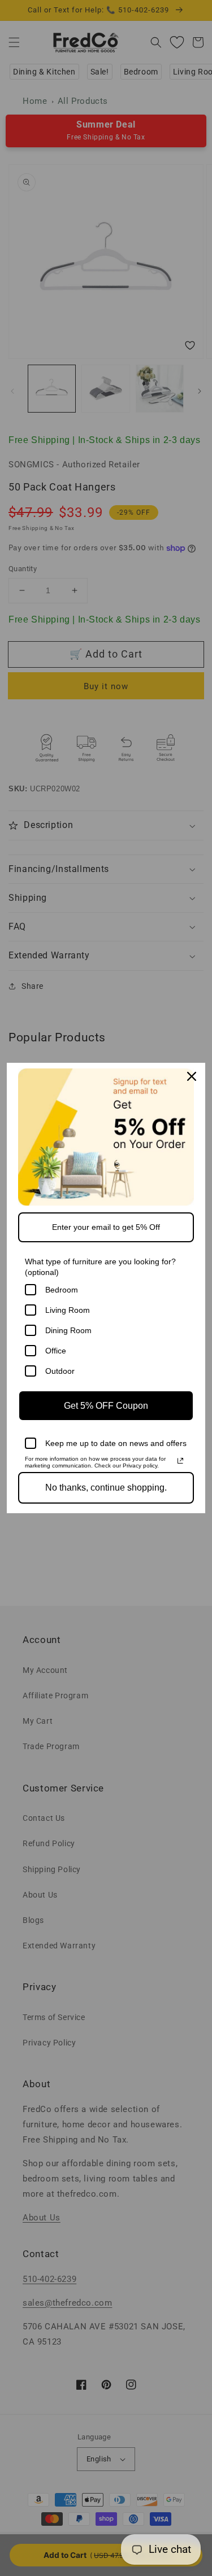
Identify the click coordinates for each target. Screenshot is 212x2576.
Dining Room (68, 1330)
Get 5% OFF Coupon (106, 1406)
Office (56, 1351)
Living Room (68, 1310)
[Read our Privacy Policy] (180, 1461)
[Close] (192, 1076)
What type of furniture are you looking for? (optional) (100, 1267)
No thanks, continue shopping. (106, 1488)
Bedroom (62, 1290)
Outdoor (60, 1371)
